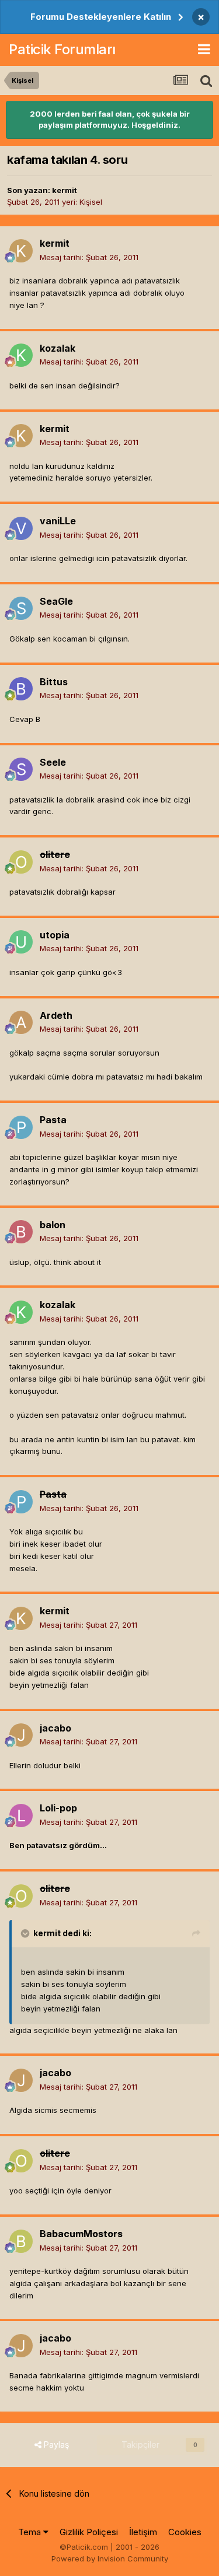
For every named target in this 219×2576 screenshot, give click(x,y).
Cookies (185, 2532)
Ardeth (56, 1015)
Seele (53, 762)
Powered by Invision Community (110, 2559)
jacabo (55, 1728)
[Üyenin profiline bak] (21, 251)
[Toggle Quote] (26, 1933)
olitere (55, 854)
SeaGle (56, 601)
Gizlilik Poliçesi (89, 2532)
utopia (55, 935)
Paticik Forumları (62, 49)
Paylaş (55, 2444)
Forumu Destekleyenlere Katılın (101, 17)
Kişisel (91, 202)
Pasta (53, 1120)
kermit (65, 190)
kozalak (58, 348)
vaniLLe (58, 521)
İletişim (143, 2532)
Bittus (54, 682)
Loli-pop (58, 1808)
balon (53, 1225)
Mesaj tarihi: (89, 257)
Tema (31, 2532)
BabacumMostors (81, 2234)
